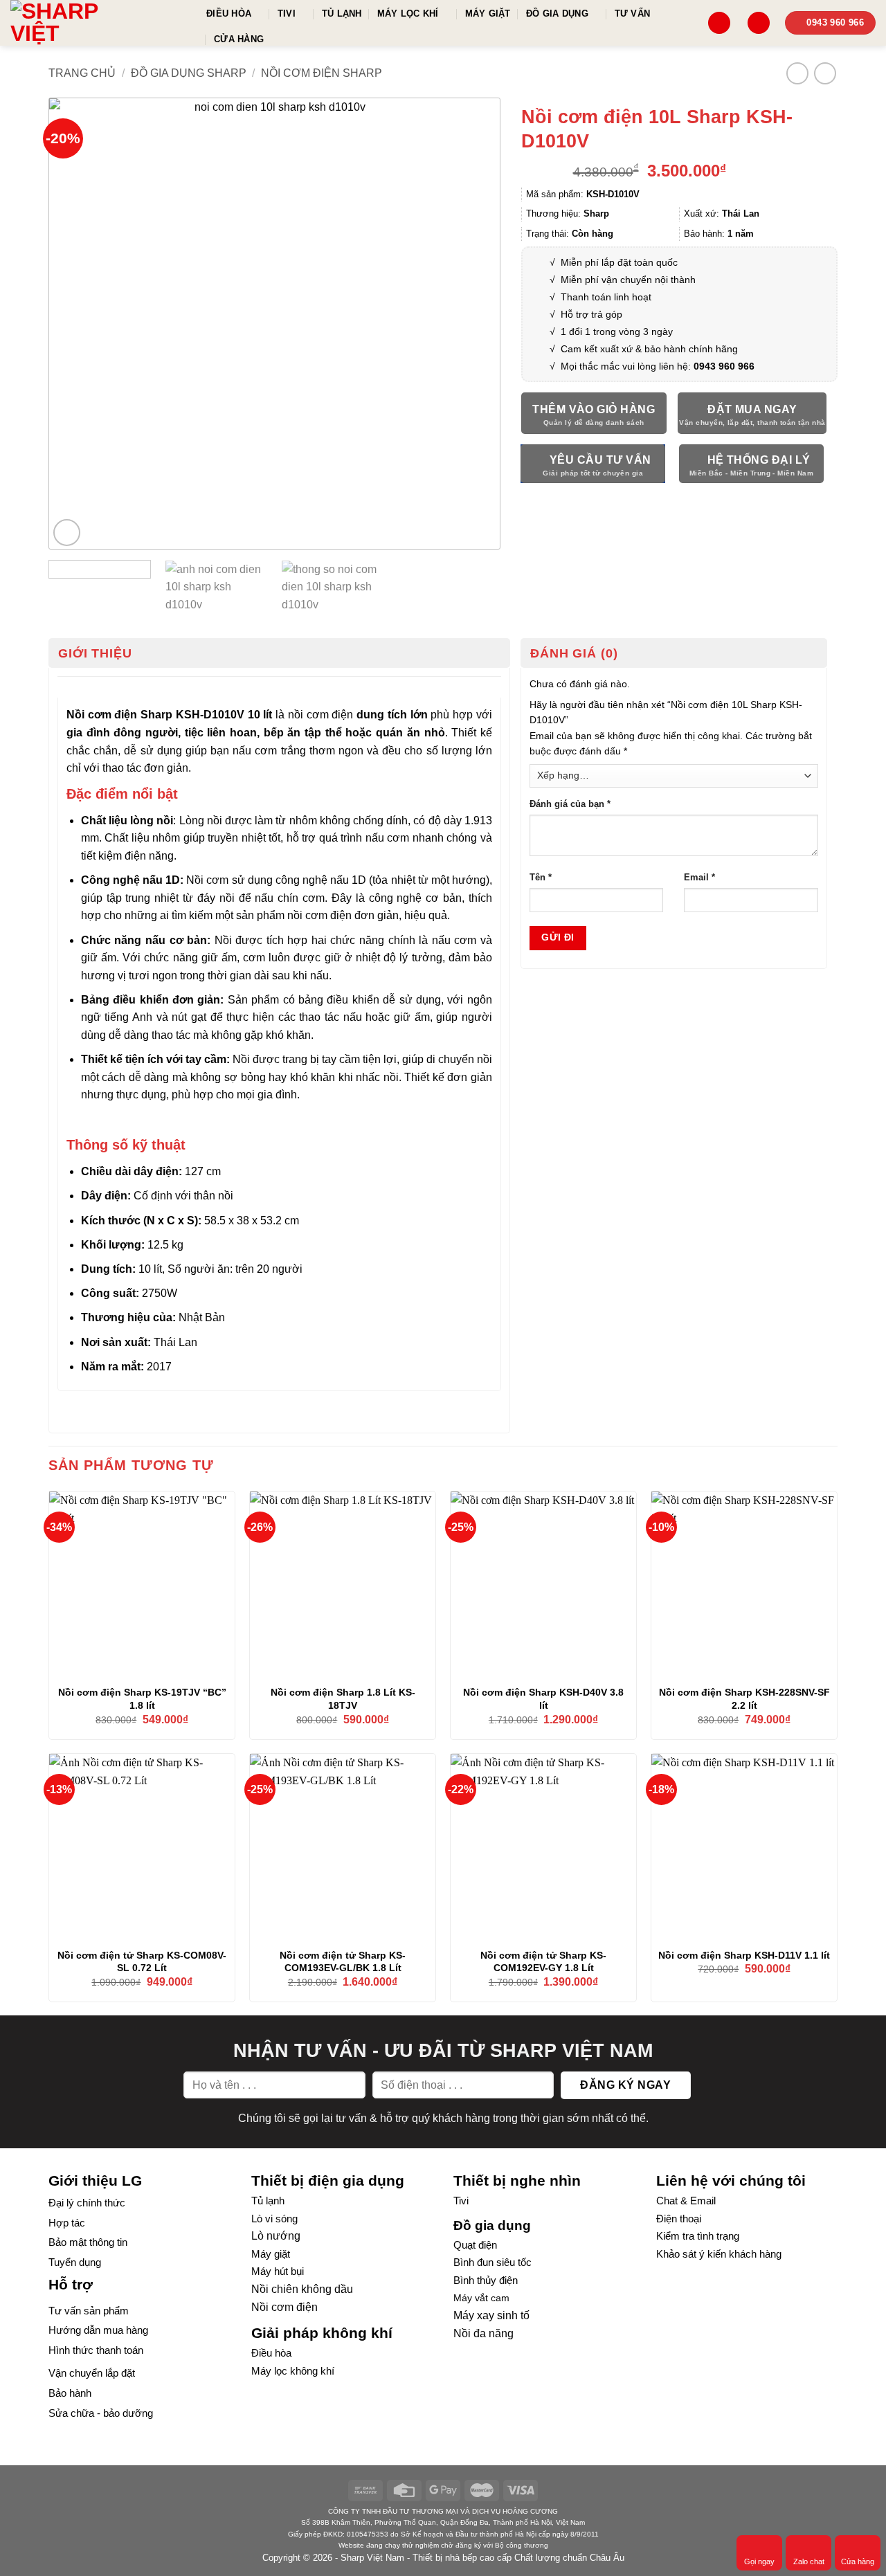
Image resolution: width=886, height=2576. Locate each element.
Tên (541, 878)
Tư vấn (633, 13)
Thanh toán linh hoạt (606, 297)
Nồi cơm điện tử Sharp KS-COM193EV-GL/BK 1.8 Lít (343, 1962)
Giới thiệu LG (95, 2180)
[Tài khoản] (759, 23)
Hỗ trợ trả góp (591, 314)
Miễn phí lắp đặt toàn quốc (618, 262)
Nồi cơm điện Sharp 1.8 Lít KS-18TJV (343, 1699)
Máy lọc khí (408, 13)
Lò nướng (276, 2236)
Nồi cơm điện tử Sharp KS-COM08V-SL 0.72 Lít (142, 1962)
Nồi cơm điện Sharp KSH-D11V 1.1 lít (744, 1955)
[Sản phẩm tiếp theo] (825, 73)
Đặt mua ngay (752, 409)
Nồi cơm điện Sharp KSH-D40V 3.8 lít (543, 1699)
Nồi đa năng (483, 2333)
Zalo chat (809, 2561)
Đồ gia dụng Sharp (189, 73)
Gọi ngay (759, 2561)
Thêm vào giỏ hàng (594, 409)
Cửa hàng (239, 39)
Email (699, 878)
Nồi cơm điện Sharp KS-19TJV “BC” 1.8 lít (142, 1699)
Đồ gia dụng (557, 13)
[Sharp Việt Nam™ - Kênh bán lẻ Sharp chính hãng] (98, 23)
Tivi (287, 13)
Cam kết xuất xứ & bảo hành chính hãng (649, 349)
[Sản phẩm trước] (797, 73)
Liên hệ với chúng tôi (731, 2180)
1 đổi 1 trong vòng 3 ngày (617, 332)
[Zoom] (67, 533)
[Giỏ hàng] (719, 23)
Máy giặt (488, 13)
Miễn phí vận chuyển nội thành (628, 280)
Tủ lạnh (342, 13)
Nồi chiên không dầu (302, 2289)
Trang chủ (82, 73)
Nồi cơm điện (284, 2307)
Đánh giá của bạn (570, 804)
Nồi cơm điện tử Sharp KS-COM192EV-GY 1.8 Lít (543, 1962)
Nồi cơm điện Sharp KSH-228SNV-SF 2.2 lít (744, 1699)
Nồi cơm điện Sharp (322, 73)
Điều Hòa (229, 13)
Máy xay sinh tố (491, 2315)
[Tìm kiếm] (686, 22)
